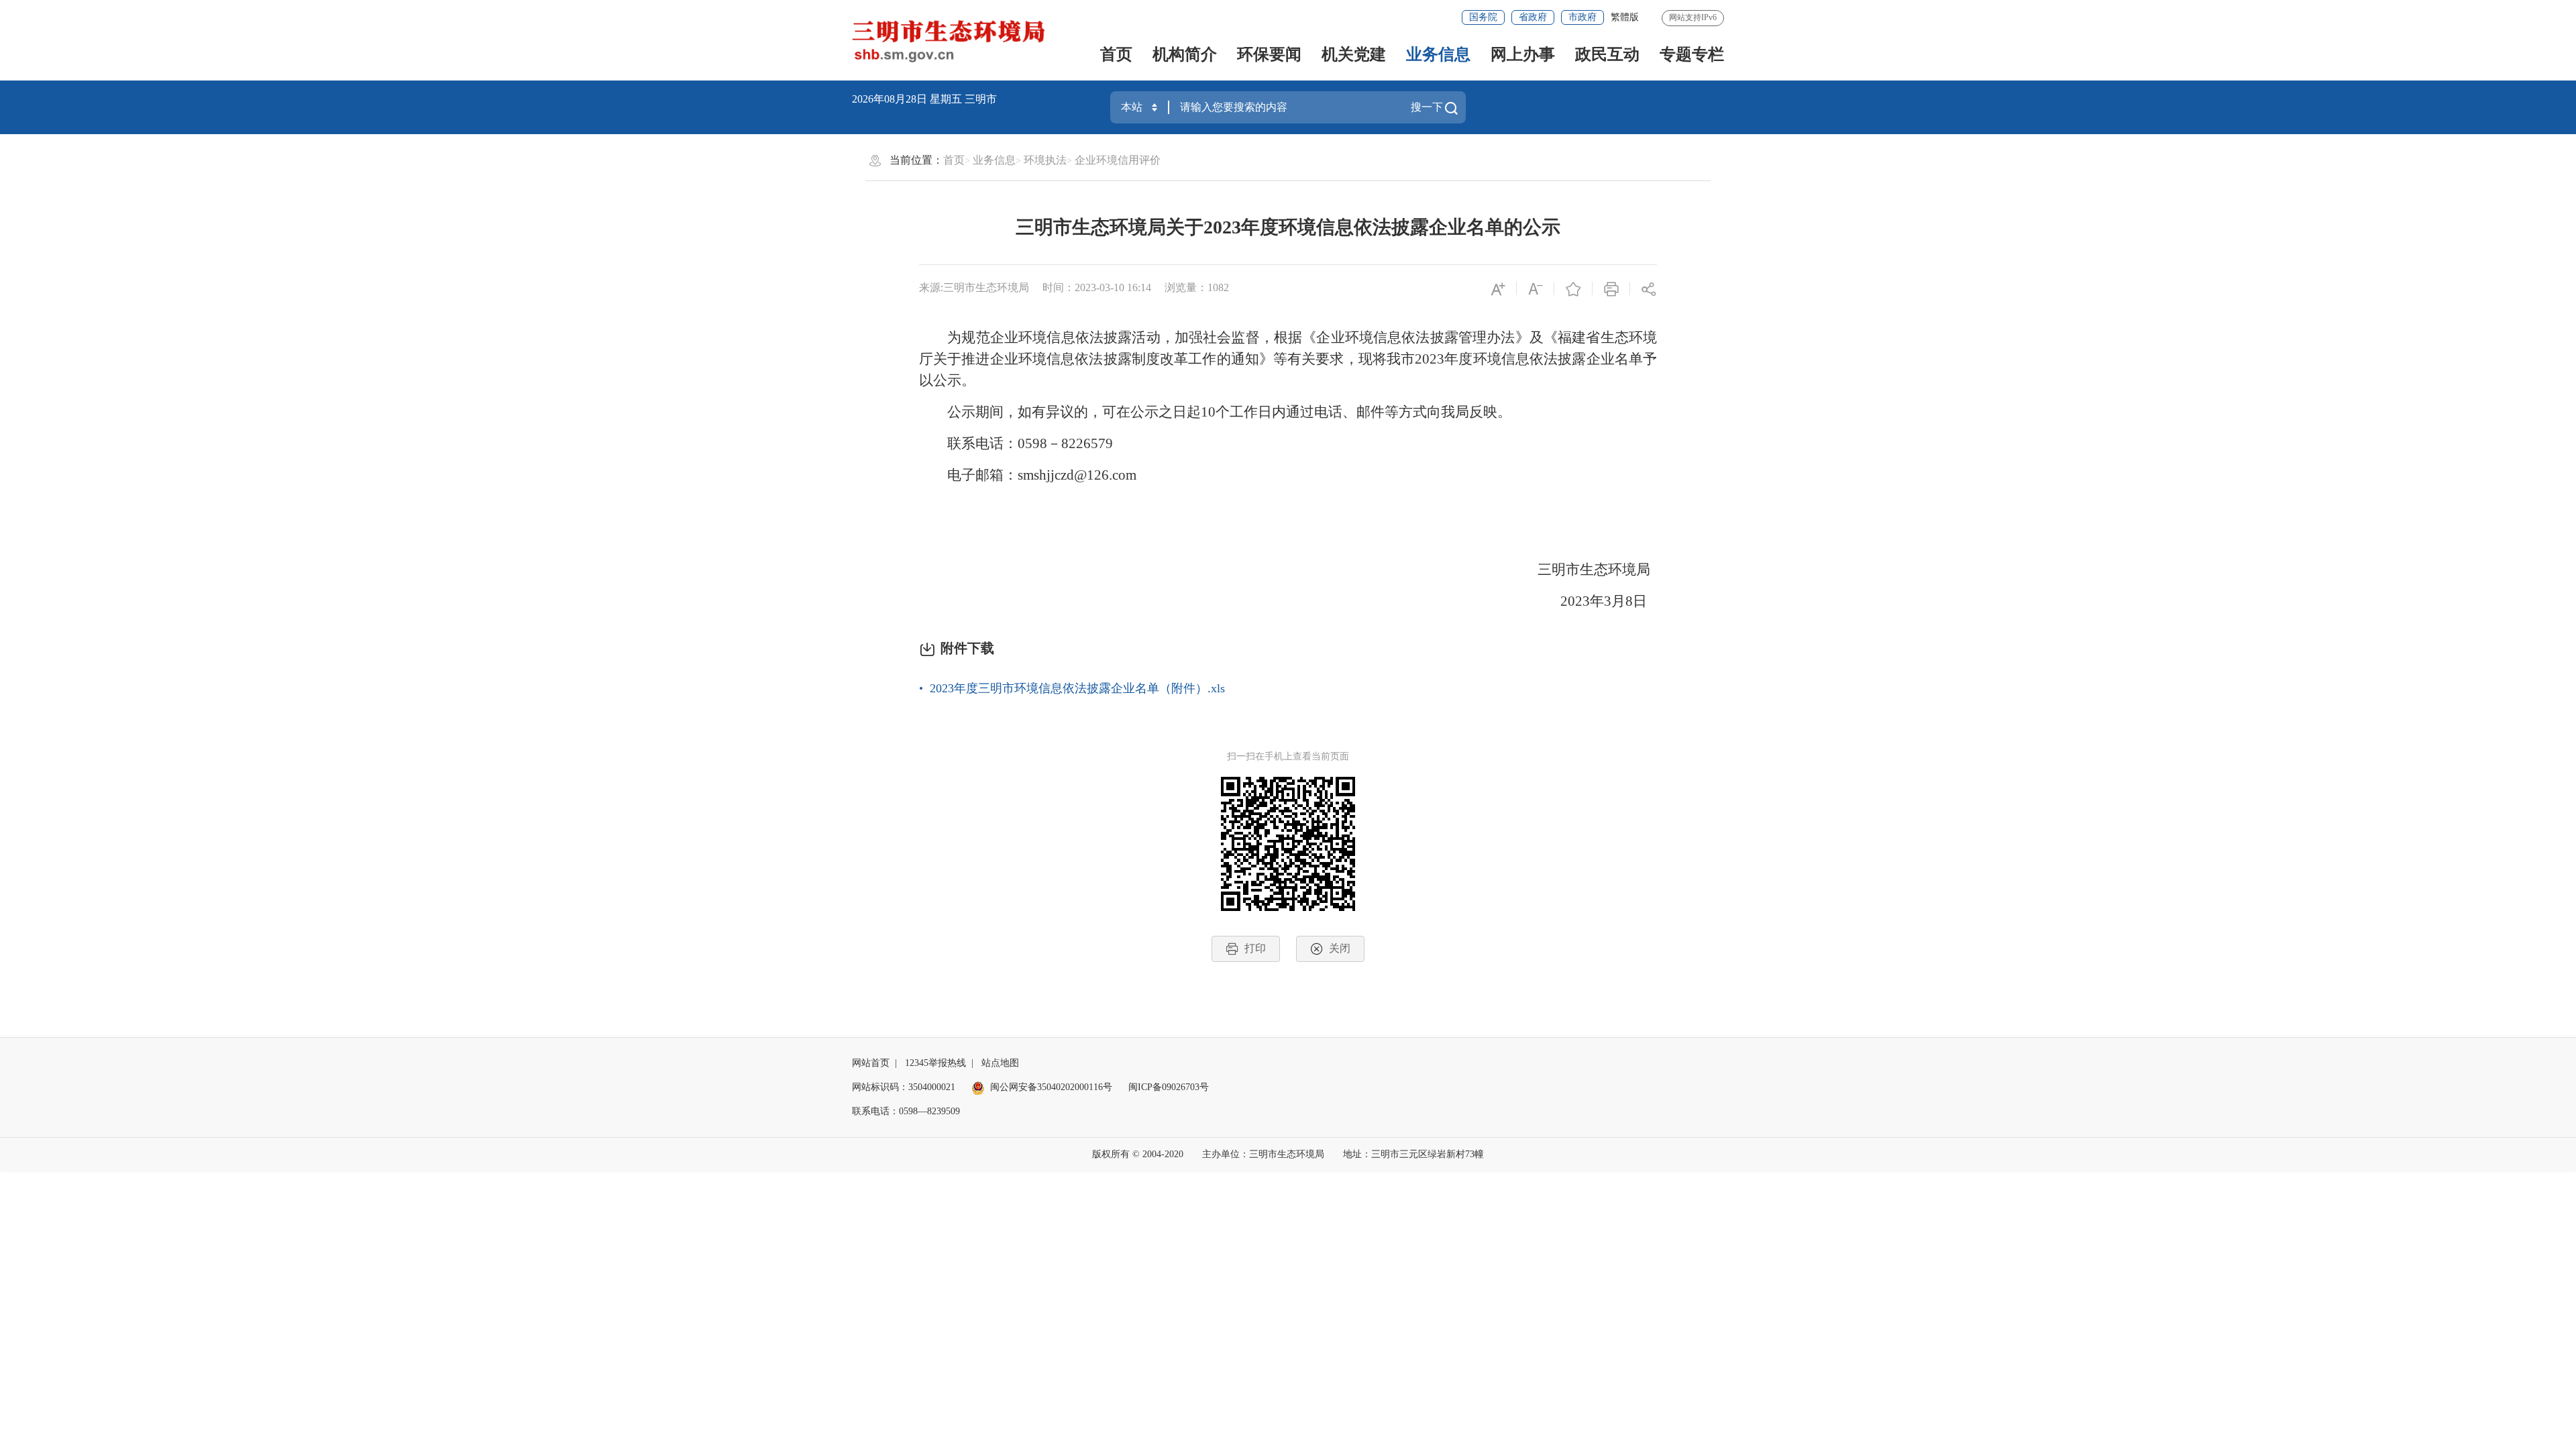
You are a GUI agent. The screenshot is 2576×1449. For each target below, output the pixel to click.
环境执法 (1045, 160)
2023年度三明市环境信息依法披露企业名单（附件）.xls (1077, 688)
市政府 (1582, 17)
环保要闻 (1269, 54)
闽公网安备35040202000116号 (1051, 1087)
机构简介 (1185, 54)
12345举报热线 (935, 1063)
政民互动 (1607, 54)
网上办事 (1523, 54)
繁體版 (1625, 17)
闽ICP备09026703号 (1169, 1087)
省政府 (1533, 17)
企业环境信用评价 (1118, 160)
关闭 (1340, 948)
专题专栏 (1692, 54)
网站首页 (871, 1063)
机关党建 (1354, 54)
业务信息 (1438, 54)
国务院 (1483, 17)
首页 (1116, 54)
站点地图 (1000, 1063)
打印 (1255, 948)
